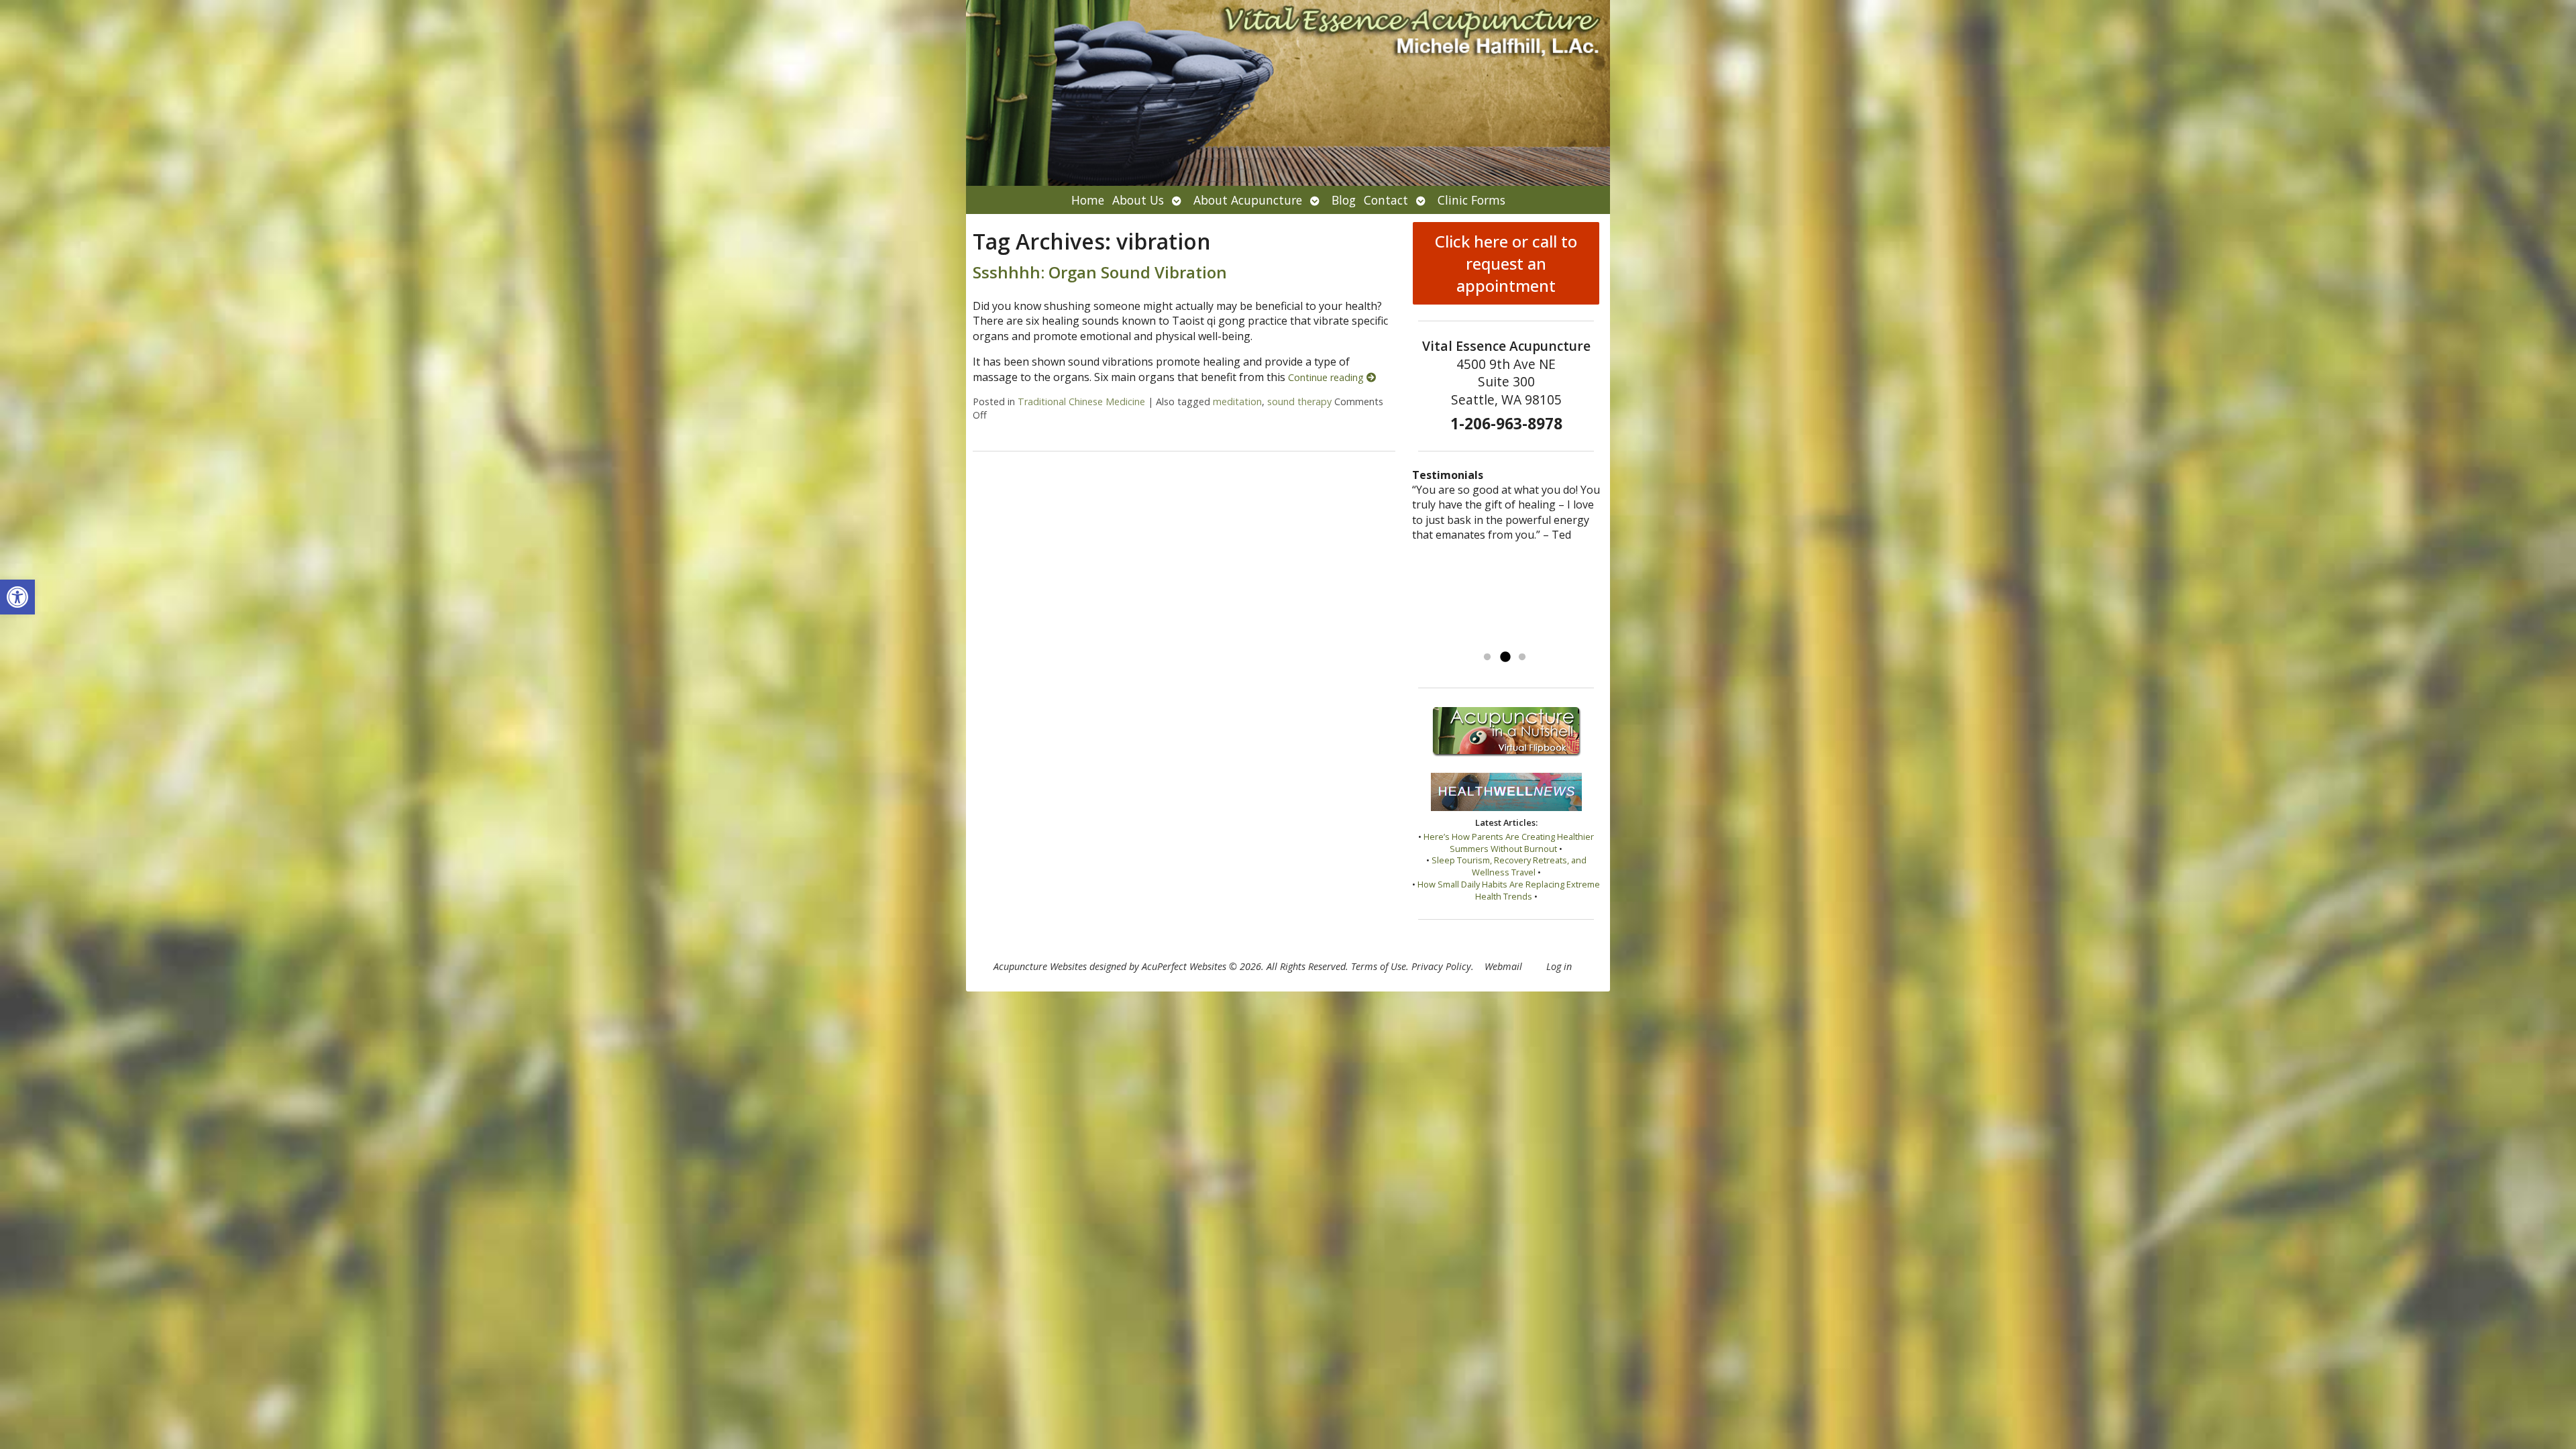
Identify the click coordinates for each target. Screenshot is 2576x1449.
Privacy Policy (1441, 966)
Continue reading (1327, 377)
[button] (17, 597)
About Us (1138, 200)
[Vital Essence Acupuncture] (1288, 93)
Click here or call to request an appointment (1506, 263)
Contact (1386, 200)
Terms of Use (1379, 966)
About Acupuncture (1248, 200)
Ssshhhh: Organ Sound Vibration (1100, 272)
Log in (1559, 966)
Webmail (1503, 966)
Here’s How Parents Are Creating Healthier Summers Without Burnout (1509, 843)
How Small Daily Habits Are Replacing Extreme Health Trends (1509, 890)
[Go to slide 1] (1487, 657)
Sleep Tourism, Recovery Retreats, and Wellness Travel (1509, 866)
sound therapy (1299, 401)
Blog (1344, 200)
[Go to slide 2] (1505, 657)
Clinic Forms (1471, 200)
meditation (1237, 401)
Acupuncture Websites (1040, 966)
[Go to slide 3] (1522, 657)
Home (1088, 200)
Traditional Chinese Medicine (1081, 401)
